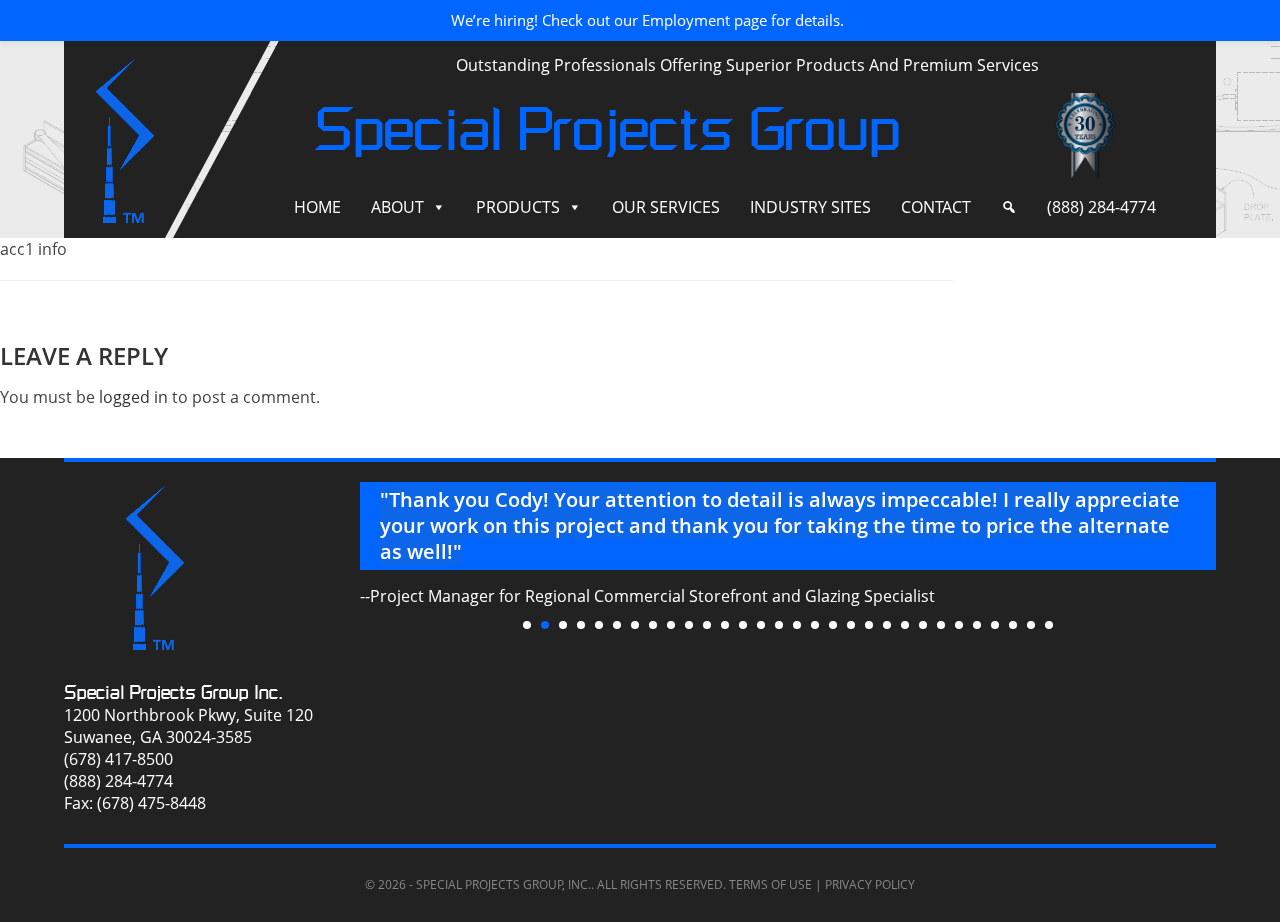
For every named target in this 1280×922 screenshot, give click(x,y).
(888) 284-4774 (1101, 207)
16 (797, 625)
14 (761, 625)
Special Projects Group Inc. (173, 692)
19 (851, 625)
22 (905, 625)
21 (887, 625)
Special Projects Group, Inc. (503, 884)
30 (1049, 625)
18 (833, 625)
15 (779, 625)
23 (923, 625)
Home (317, 207)
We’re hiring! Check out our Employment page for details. (647, 20)
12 (725, 625)
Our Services (666, 207)
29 (1031, 625)
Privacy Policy (870, 884)
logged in (133, 397)
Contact (936, 207)
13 (743, 625)
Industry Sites (810, 207)
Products (518, 207)
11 (707, 625)
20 (869, 625)
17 (815, 625)
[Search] (1009, 207)
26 (977, 625)
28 (1013, 625)
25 (959, 625)
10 (689, 625)
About (397, 207)
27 (995, 625)
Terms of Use (770, 884)
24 (941, 625)
